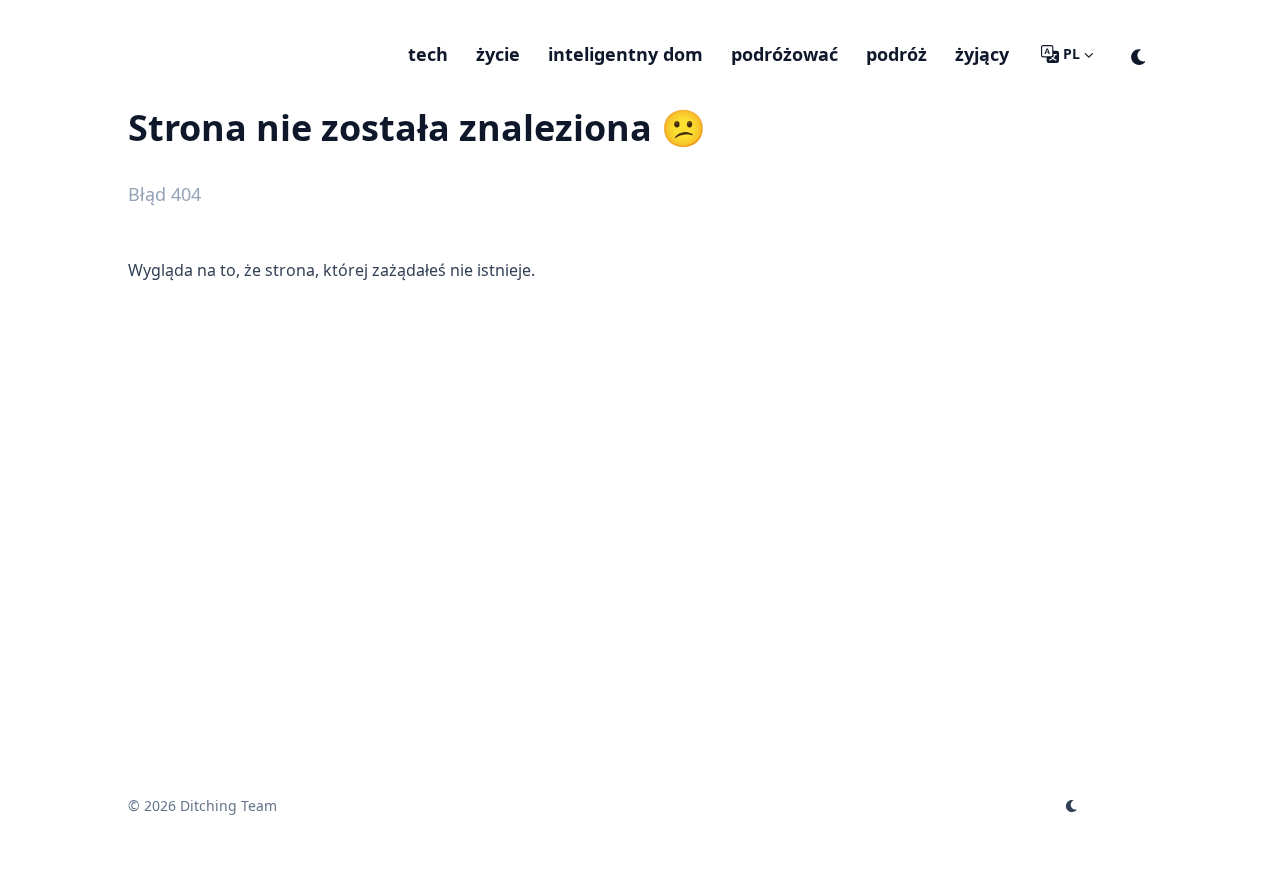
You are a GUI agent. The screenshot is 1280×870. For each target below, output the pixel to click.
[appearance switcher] (1139, 54)
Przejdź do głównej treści (249, 18)
